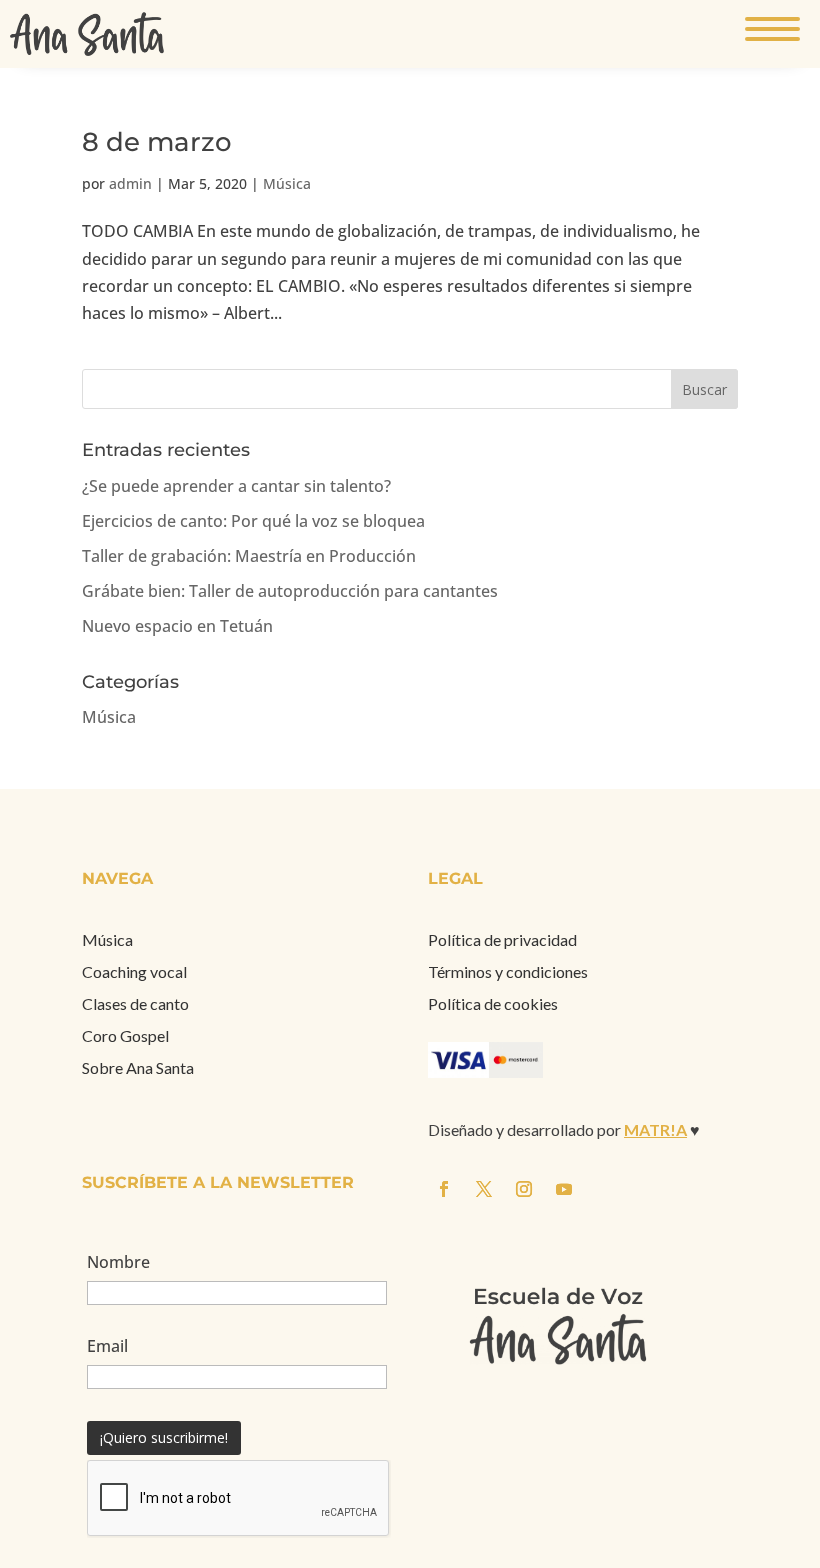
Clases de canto (135, 1003)
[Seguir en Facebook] (760, 766)
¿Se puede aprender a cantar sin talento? (236, 486)
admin (130, 183)
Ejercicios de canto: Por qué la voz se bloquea (253, 521)
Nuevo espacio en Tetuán (177, 626)
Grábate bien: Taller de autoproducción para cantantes (290, 591)
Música (287, 183)
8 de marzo (157, 142)
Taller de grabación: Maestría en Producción (249, 556)
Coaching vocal (134, 971)
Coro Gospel (125, 1035)
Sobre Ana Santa (138, 1067)
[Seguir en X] (800, 766)
